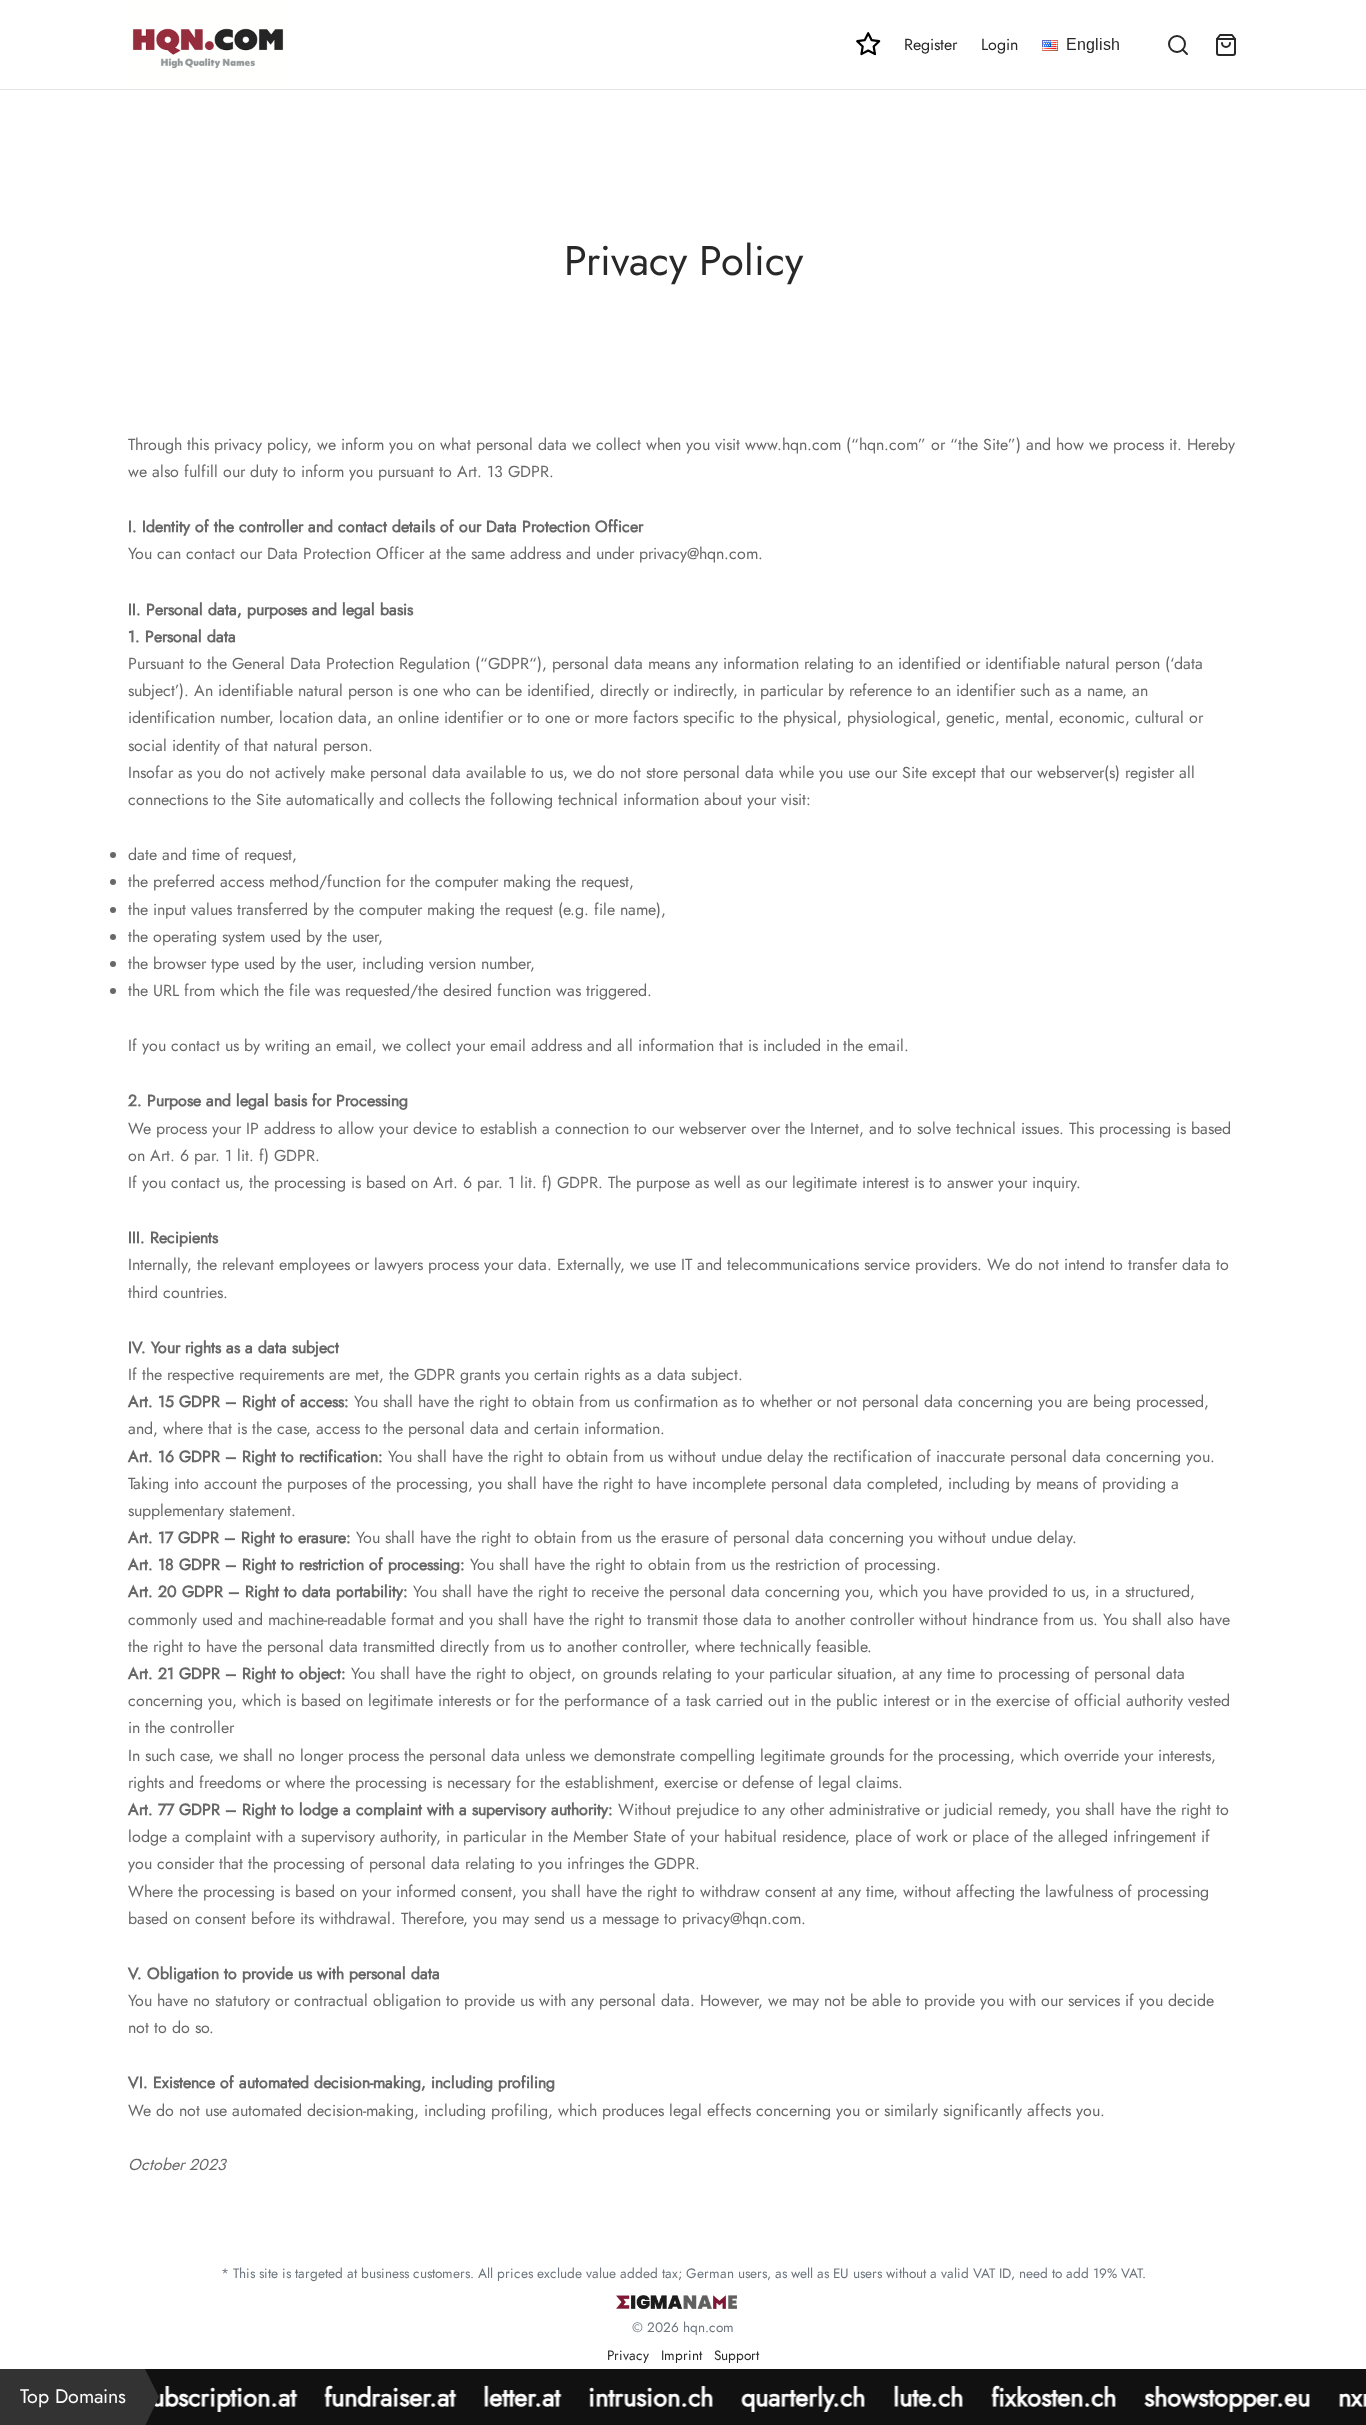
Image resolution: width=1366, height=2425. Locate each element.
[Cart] (1226, 45)
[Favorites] (868, 44)
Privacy (628, 2355)
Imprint (681, 2355)
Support (736, 2355)
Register (930, 44)
